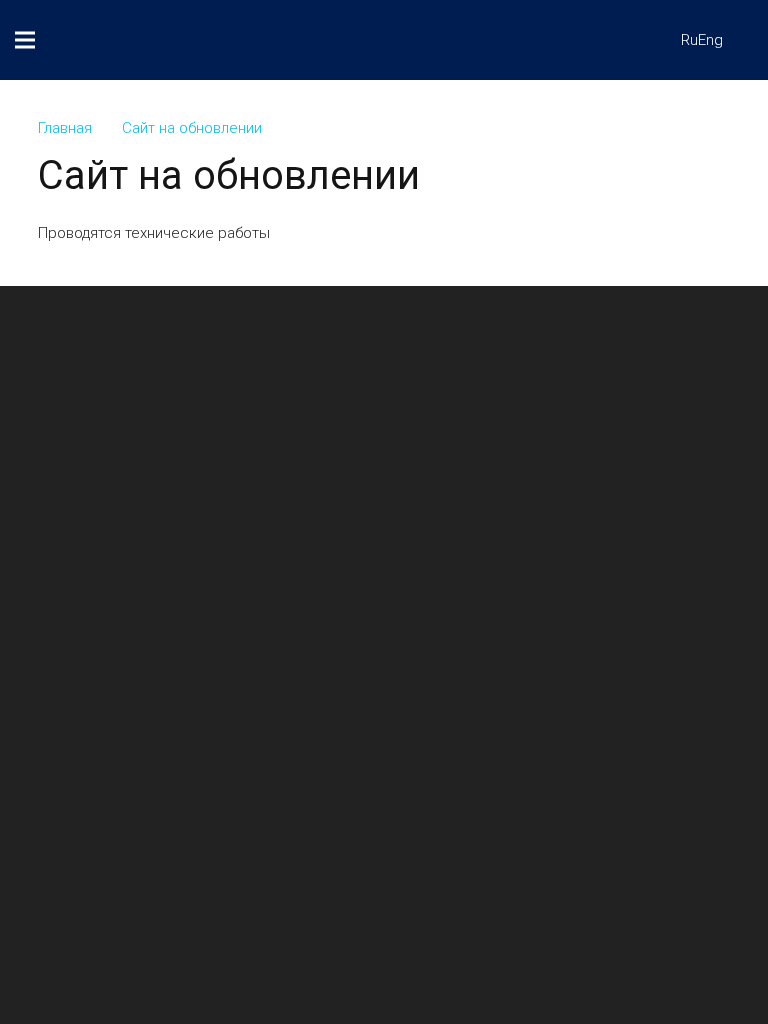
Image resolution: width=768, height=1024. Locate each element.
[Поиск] (631, 40)
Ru (689, 40)
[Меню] (25, 40)
